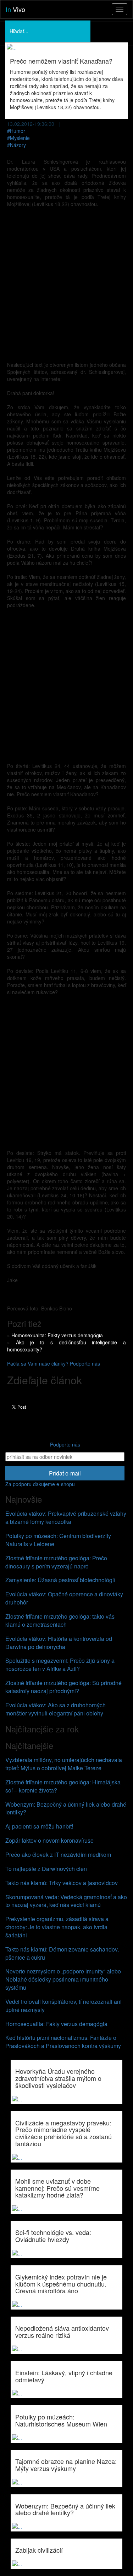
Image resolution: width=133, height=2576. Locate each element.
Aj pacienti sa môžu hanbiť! (39, 1826)
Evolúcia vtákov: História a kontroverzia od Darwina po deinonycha (59, 1643)
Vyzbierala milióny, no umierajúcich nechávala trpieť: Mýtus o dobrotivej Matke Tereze (64, 1764)
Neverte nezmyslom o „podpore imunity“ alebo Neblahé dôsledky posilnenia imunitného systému (63, 1979)
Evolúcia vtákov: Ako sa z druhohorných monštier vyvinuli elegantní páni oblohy (56, 1709)
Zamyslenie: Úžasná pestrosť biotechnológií (60, 1580)
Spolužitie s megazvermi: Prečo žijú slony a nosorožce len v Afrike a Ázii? (60, 1665)
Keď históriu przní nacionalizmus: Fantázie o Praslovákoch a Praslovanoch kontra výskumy (63, 2042)
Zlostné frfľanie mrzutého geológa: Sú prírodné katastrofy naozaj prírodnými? (63, 1687)
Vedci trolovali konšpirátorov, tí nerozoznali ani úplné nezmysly (63, 2006)
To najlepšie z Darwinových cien (46, 1869)
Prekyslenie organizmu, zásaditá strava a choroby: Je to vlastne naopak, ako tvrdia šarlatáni (57, 1927)
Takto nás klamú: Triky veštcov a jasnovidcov (62, 1883)
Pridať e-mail (65, 1473)
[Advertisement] (66, 281)
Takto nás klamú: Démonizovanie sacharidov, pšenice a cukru (62, 1953)
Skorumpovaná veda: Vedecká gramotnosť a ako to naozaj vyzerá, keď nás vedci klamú (66, 1901)
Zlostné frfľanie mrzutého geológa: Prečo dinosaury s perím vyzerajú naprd (56, 1562)
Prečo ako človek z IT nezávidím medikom (58, 1855)
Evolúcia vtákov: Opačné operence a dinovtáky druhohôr (64, 1598)
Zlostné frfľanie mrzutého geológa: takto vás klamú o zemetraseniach (60, 1620)
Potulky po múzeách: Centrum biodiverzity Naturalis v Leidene (58, 1540)
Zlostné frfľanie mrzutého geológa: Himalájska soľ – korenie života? (63, 1786)
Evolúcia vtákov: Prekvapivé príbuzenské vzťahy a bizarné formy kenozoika (66, 1518)
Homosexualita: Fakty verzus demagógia (57, 1335)
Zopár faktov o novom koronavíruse (49, 1840)
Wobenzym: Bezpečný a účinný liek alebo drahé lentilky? (66, 1808)
